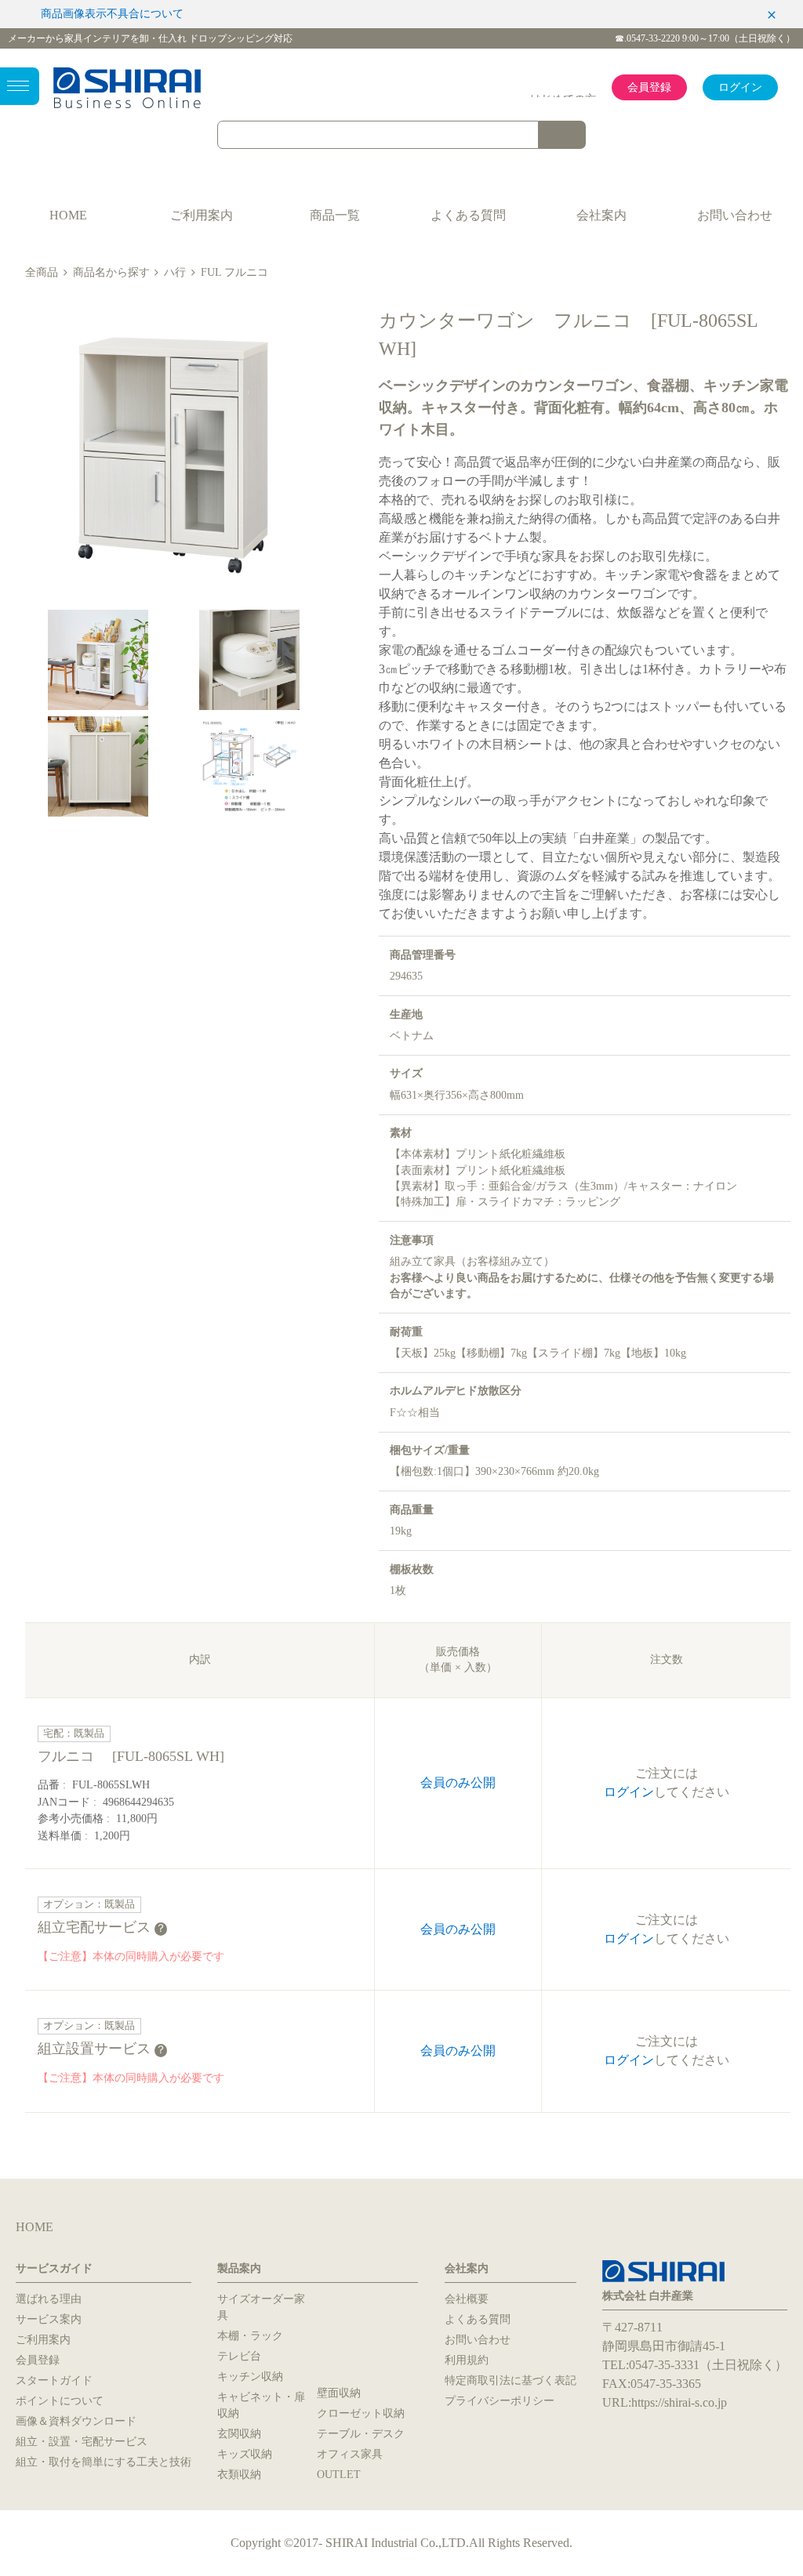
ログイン (740, 87)
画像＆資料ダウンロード (76, 2421)
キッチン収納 (250, 2377)
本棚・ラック (250, 2336)
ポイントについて (60, 2401)
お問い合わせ (735, 215)
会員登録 (649, 87)
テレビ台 (239, 2356)
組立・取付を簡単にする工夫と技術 (104, 2462)
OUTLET (339, 2475)
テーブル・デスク (361, 2434)
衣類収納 (239, 2475)
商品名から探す (111, 272)
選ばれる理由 (49, 2299)
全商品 (42, 272)
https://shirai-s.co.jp (679, 2402)
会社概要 (467, 2299)
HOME (68, 215)
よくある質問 (468, 215)
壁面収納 (339, 2393)
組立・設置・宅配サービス (82, 2442)
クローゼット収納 (361, 2413)
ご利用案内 (202, 215)
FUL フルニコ (234, 272)
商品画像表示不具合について (112, 14)
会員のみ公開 (458, 1783)
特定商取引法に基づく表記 (511, 2380)
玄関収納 (239, 2434)
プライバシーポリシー (500, 2401)
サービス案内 (49, 2319)
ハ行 (175, 272)
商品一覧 (335, 215)
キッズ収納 (245, 2454)
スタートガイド (54, 2380)
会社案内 (601, 215)
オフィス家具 (350, 2454)
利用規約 (467, 2360)
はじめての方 (563, 99)
